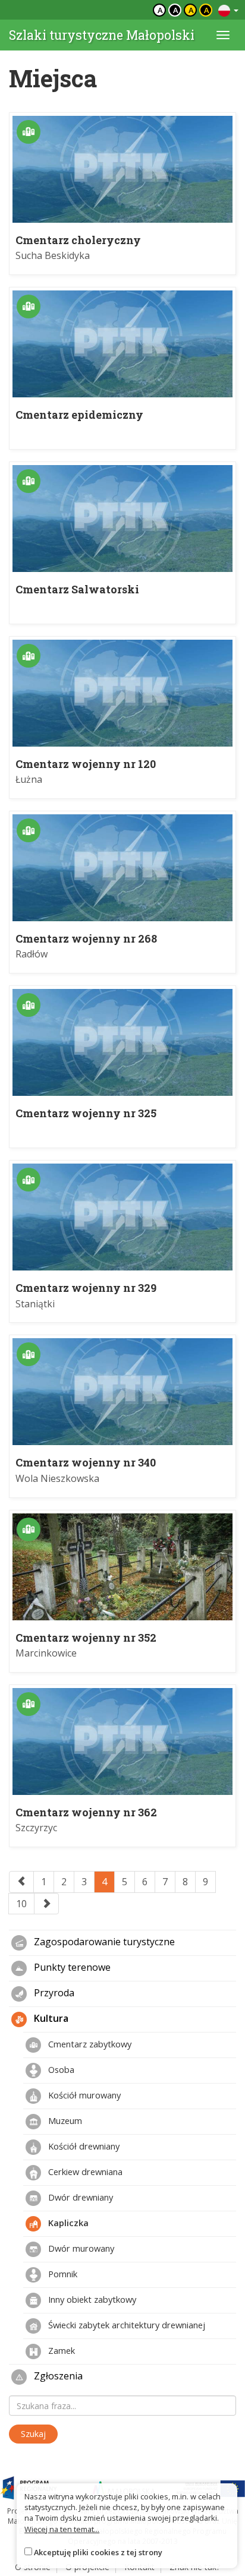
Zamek (60, 2350)
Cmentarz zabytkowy (89, 2044)
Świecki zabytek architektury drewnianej (125, 2325)
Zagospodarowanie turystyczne (103, 1942)
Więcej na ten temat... (62, 2529)
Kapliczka (67, 2223)
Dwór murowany (80, 2248)
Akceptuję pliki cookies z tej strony (98, 2552)
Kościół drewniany (83, 2146)
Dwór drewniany (79, 2197)
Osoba (60, 2069)
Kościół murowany (83, 2095)
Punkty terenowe (71, 1968)
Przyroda (53, 1993)
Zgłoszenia (57, 2376)
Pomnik (62, 2274)
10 (21, 1904)
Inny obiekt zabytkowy (91, 2299)
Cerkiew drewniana (84, 2172)
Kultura (50, 2019)
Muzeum (64, 2120)
